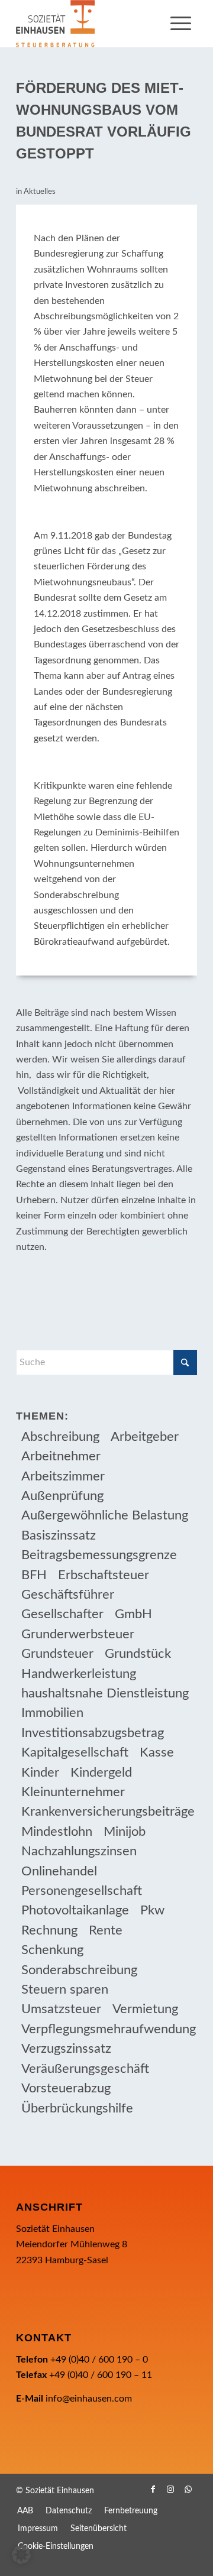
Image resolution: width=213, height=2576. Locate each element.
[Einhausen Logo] (88, 24)
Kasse (157, 1752)
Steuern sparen (65, 1989)
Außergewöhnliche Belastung (105, 1515)
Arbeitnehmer (61, 1456)
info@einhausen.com (89, 2399)
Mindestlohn (57, 1832)
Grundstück (138, 1654)
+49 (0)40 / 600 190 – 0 (99, 2360)
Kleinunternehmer (73, 1792)
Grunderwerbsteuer (78, 1634)
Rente (106, 1930)
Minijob (125, 1832)
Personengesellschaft (82, 1891)
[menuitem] (181, 24)
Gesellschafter (62, 1614)
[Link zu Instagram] (170, 2489)
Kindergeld (101, 1773)
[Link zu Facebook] (153, 2489)
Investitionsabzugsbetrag (93, 1733)
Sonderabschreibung (79, 1970)
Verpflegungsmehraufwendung (109, 2029)
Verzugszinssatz (66, 2049)
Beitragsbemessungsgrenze (99, 1555)
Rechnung (49, 1930)
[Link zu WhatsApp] (188, 2489)
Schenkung (52, 1950)
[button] (21, 2555)
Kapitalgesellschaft (75, 1752)
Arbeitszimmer (63, 1476)
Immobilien (52, 1713)
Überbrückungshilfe (77, 2108)
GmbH (133, 1614)
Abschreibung (60, 1437)
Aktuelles (40, 192)
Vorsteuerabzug (66, 2088)
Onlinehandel (59, 1871)
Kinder (40, 1773)
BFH (34, 1575)
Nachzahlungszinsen (79, 1851)
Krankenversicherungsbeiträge (108, 1812)
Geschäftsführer (68, 1595)
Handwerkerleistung (79, 1674)
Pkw (152, 1910)
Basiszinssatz (59, 1535)
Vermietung (145, 2009)
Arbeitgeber (145, 1437)
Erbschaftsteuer (104, 1575)
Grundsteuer (57, 1654)
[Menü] (181, 24)
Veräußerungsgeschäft (85, 2069)
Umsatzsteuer (61, 2009)
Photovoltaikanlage (75, 1910)
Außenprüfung (62, 1496)
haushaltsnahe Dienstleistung (105, 1693)
